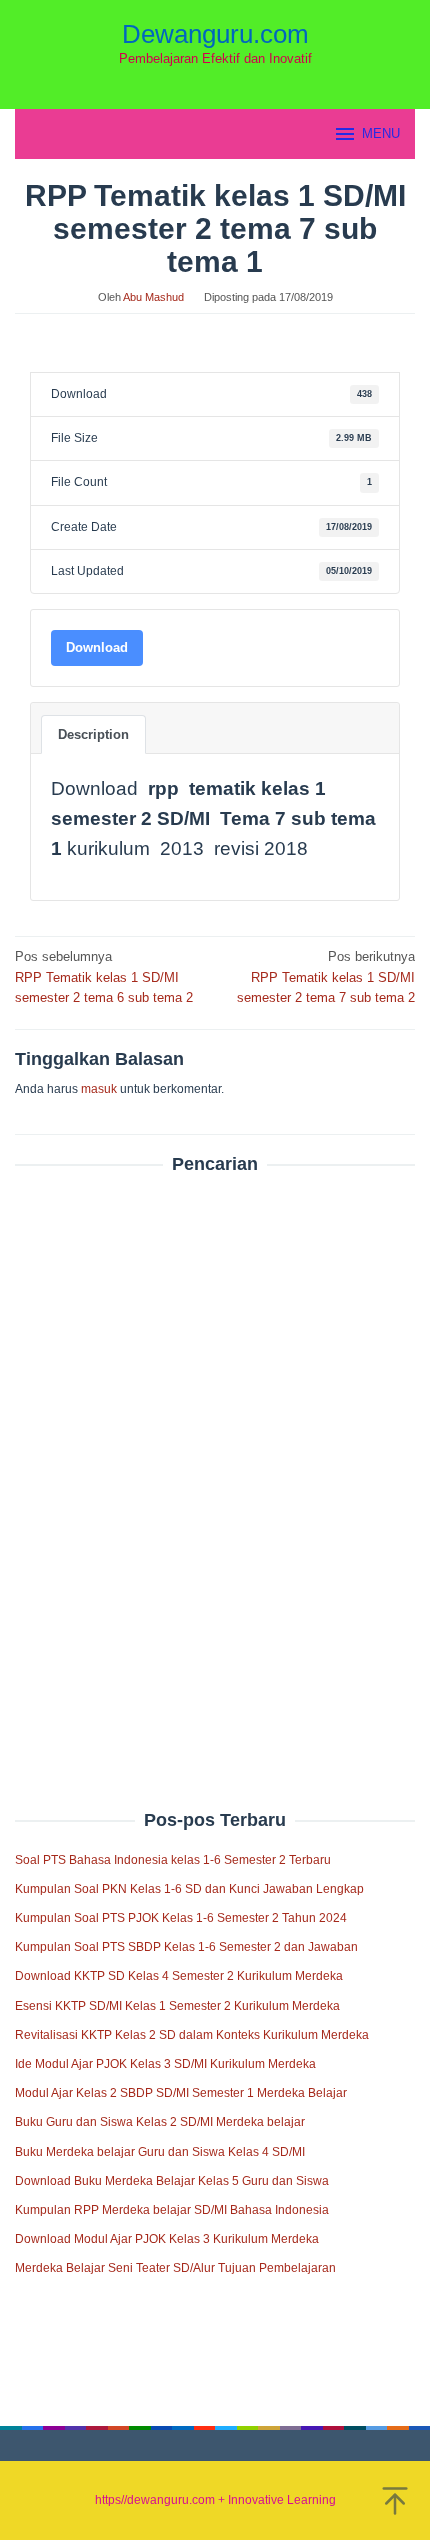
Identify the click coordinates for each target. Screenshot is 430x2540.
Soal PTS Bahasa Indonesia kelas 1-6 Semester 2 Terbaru (173, 1860)
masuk (99, 1089)
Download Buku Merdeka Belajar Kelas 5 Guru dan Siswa (172, 2181)
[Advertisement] (215, 1449)
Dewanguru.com (215, 34)
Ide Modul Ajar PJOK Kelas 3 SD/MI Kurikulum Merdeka (165, 2064)
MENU (381, 133)
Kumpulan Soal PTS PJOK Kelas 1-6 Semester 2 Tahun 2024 (181, 1918)
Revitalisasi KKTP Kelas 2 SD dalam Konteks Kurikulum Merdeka (192, 2035)
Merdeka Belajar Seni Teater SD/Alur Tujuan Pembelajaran (175, 2268)
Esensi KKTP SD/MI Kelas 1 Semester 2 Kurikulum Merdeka (177, 2006)
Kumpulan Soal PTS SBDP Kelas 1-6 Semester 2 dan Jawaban (186, 1947)
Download (97, 647)
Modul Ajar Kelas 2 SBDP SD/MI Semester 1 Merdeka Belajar (181, 2093)
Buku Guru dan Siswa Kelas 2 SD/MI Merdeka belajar (160, 2122)
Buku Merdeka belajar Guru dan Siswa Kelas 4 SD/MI (160, 2152)
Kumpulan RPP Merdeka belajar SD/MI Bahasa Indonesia (172, 2210)
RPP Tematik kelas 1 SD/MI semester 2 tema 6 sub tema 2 (104, 977)
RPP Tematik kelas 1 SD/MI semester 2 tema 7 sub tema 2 (326, 977)
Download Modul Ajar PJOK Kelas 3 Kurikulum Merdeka (167, 2239)
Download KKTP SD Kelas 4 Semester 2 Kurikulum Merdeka (179, 1976)
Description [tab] (93, 734)
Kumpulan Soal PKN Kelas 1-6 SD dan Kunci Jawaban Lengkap (189, 1889)
